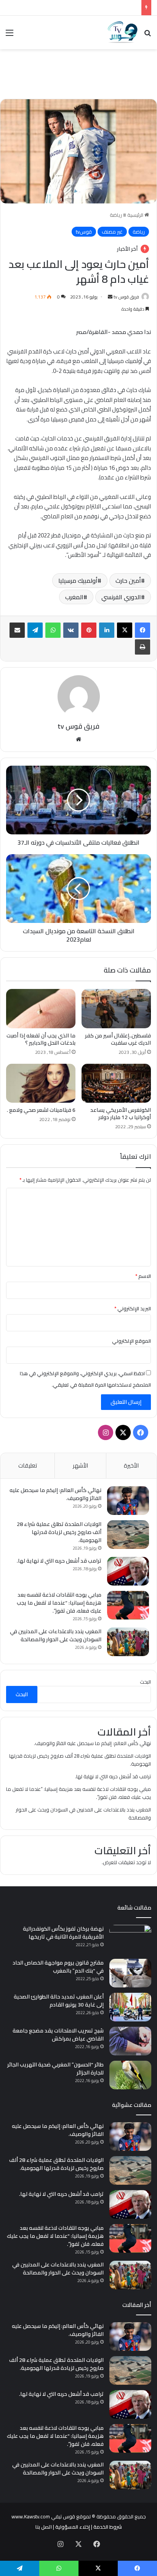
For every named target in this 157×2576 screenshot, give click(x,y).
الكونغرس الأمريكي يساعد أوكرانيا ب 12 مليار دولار (121, 1114)
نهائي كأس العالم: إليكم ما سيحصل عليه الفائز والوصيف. (55, 1494)
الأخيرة (131, 1465)
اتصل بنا (44, 2527)
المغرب (74, 597)
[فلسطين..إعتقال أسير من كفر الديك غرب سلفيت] (116, 1009)
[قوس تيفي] (123, 32)
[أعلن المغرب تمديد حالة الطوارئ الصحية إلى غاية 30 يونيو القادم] (130, 2007)
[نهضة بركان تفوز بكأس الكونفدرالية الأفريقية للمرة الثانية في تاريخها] (130, 1939)
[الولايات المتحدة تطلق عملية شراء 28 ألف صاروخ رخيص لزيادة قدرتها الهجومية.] (128, 1535)
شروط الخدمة (108, 2527)
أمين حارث (128, 581)
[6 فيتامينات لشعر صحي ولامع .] (41, 1083)
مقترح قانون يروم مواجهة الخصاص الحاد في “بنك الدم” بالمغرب (58, 1967)
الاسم (143, 1276)
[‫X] (125, 630)
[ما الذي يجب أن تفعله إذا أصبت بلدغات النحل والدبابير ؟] (41, 1009)
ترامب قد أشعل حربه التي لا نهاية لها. (59, 1561)
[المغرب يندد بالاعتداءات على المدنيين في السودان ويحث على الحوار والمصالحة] (128, 1642)
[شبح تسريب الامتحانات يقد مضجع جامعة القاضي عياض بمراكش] (130, 2041)
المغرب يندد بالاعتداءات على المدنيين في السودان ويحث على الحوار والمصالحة (56, 1635)
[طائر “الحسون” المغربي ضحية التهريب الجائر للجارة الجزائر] (130, 2075)
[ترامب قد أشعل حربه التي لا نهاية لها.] (128, 1571)
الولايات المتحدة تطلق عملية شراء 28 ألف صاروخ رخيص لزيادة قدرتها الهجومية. (59, 1532)
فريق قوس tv (126, 297)
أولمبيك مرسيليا (78, 581)
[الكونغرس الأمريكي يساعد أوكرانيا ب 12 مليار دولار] (116, 1083)
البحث (145, 1682)
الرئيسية (136, 215)
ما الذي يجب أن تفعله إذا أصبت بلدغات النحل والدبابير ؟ (41, 1039)
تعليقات (28, 1465)
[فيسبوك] (143, 630)
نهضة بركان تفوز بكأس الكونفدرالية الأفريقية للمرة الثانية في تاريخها (63, 1933)
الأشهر (80, 1465)
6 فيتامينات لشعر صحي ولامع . (41, 1110)
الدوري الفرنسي (121, 597)
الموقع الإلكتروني (131, 1341)
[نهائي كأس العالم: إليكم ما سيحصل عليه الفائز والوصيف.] (128, 1501)
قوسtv (84, 232)
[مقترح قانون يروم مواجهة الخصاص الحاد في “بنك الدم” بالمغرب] (130, 1973)
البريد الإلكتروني (133, 1308)
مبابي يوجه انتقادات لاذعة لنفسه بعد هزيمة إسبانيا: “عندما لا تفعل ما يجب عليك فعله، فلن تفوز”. (59, 1603)
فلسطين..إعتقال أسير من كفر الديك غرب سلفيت (118, 1039)
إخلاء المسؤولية (73, 2527)
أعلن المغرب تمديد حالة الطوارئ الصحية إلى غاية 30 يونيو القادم (59, 2001)
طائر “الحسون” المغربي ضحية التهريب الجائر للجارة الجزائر (55, 2069)
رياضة (116, 215)
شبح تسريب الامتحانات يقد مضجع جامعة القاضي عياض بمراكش (58, 2035)
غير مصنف (112, 232)
